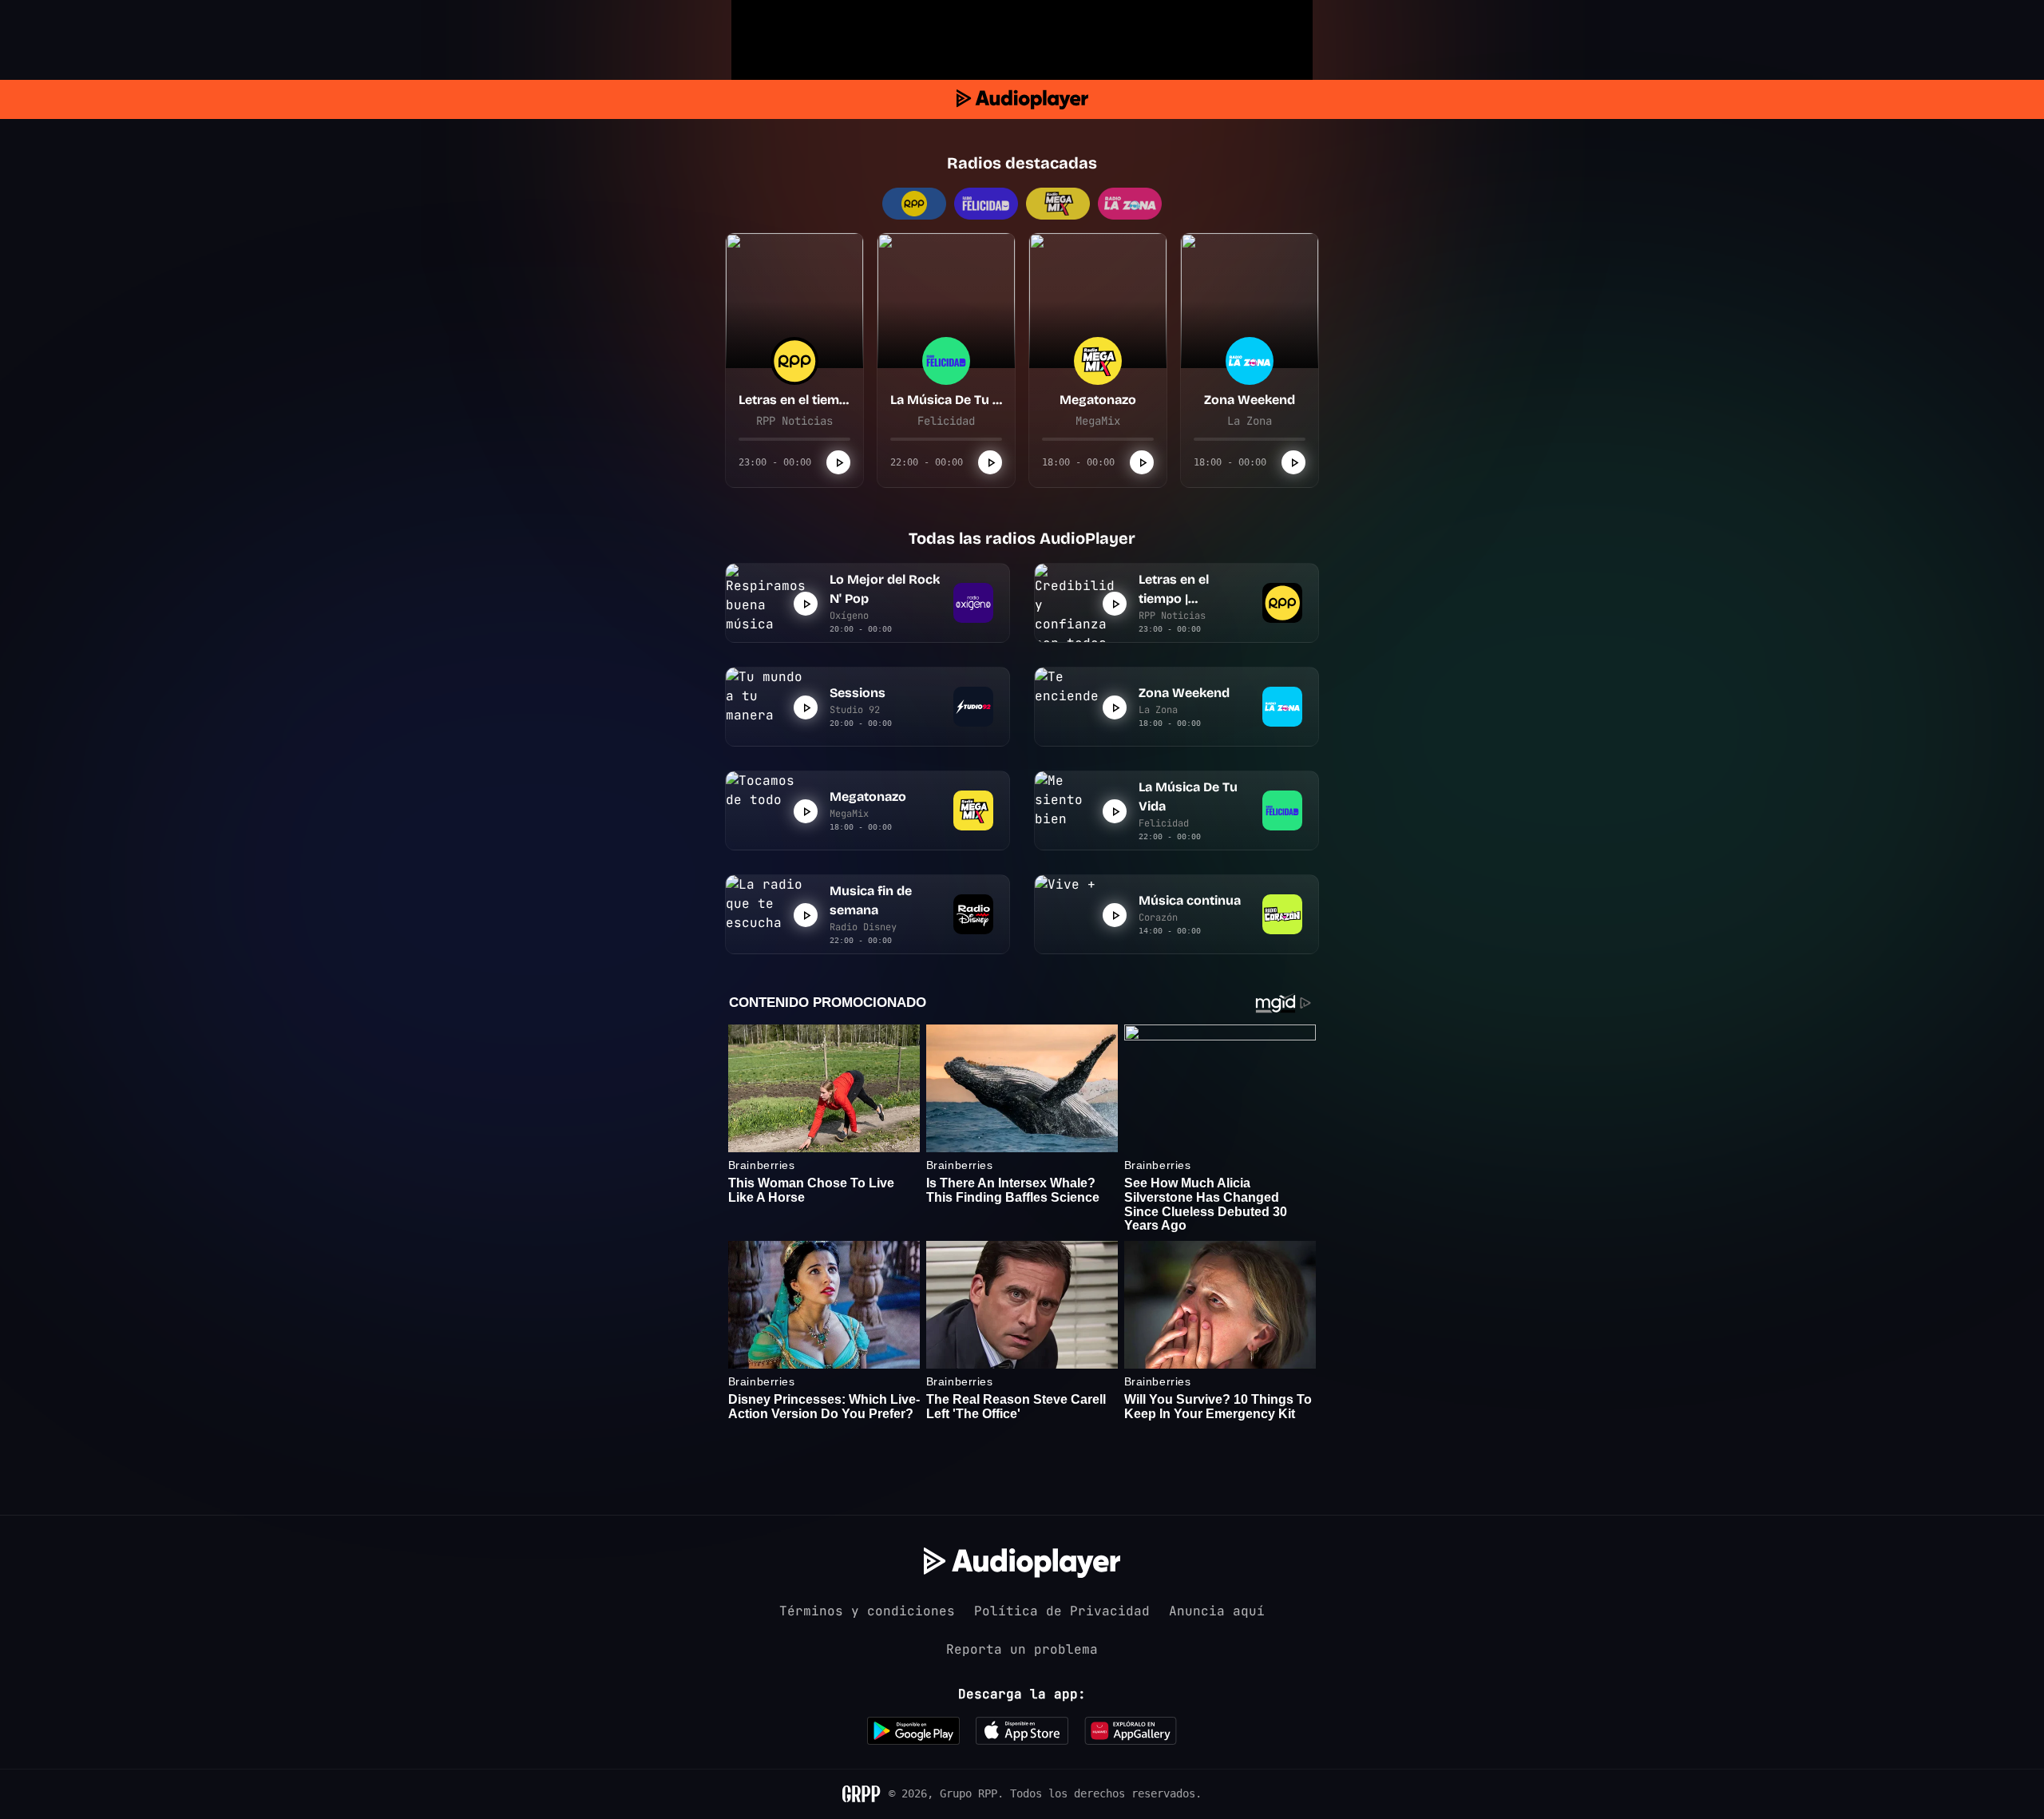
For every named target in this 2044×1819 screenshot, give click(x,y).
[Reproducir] (838, 462)
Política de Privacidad (1062, 1611)
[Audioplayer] (1022, 99)
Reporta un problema (1022, 1649)
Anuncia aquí (1217, 1611)
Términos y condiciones (867, 1611)
